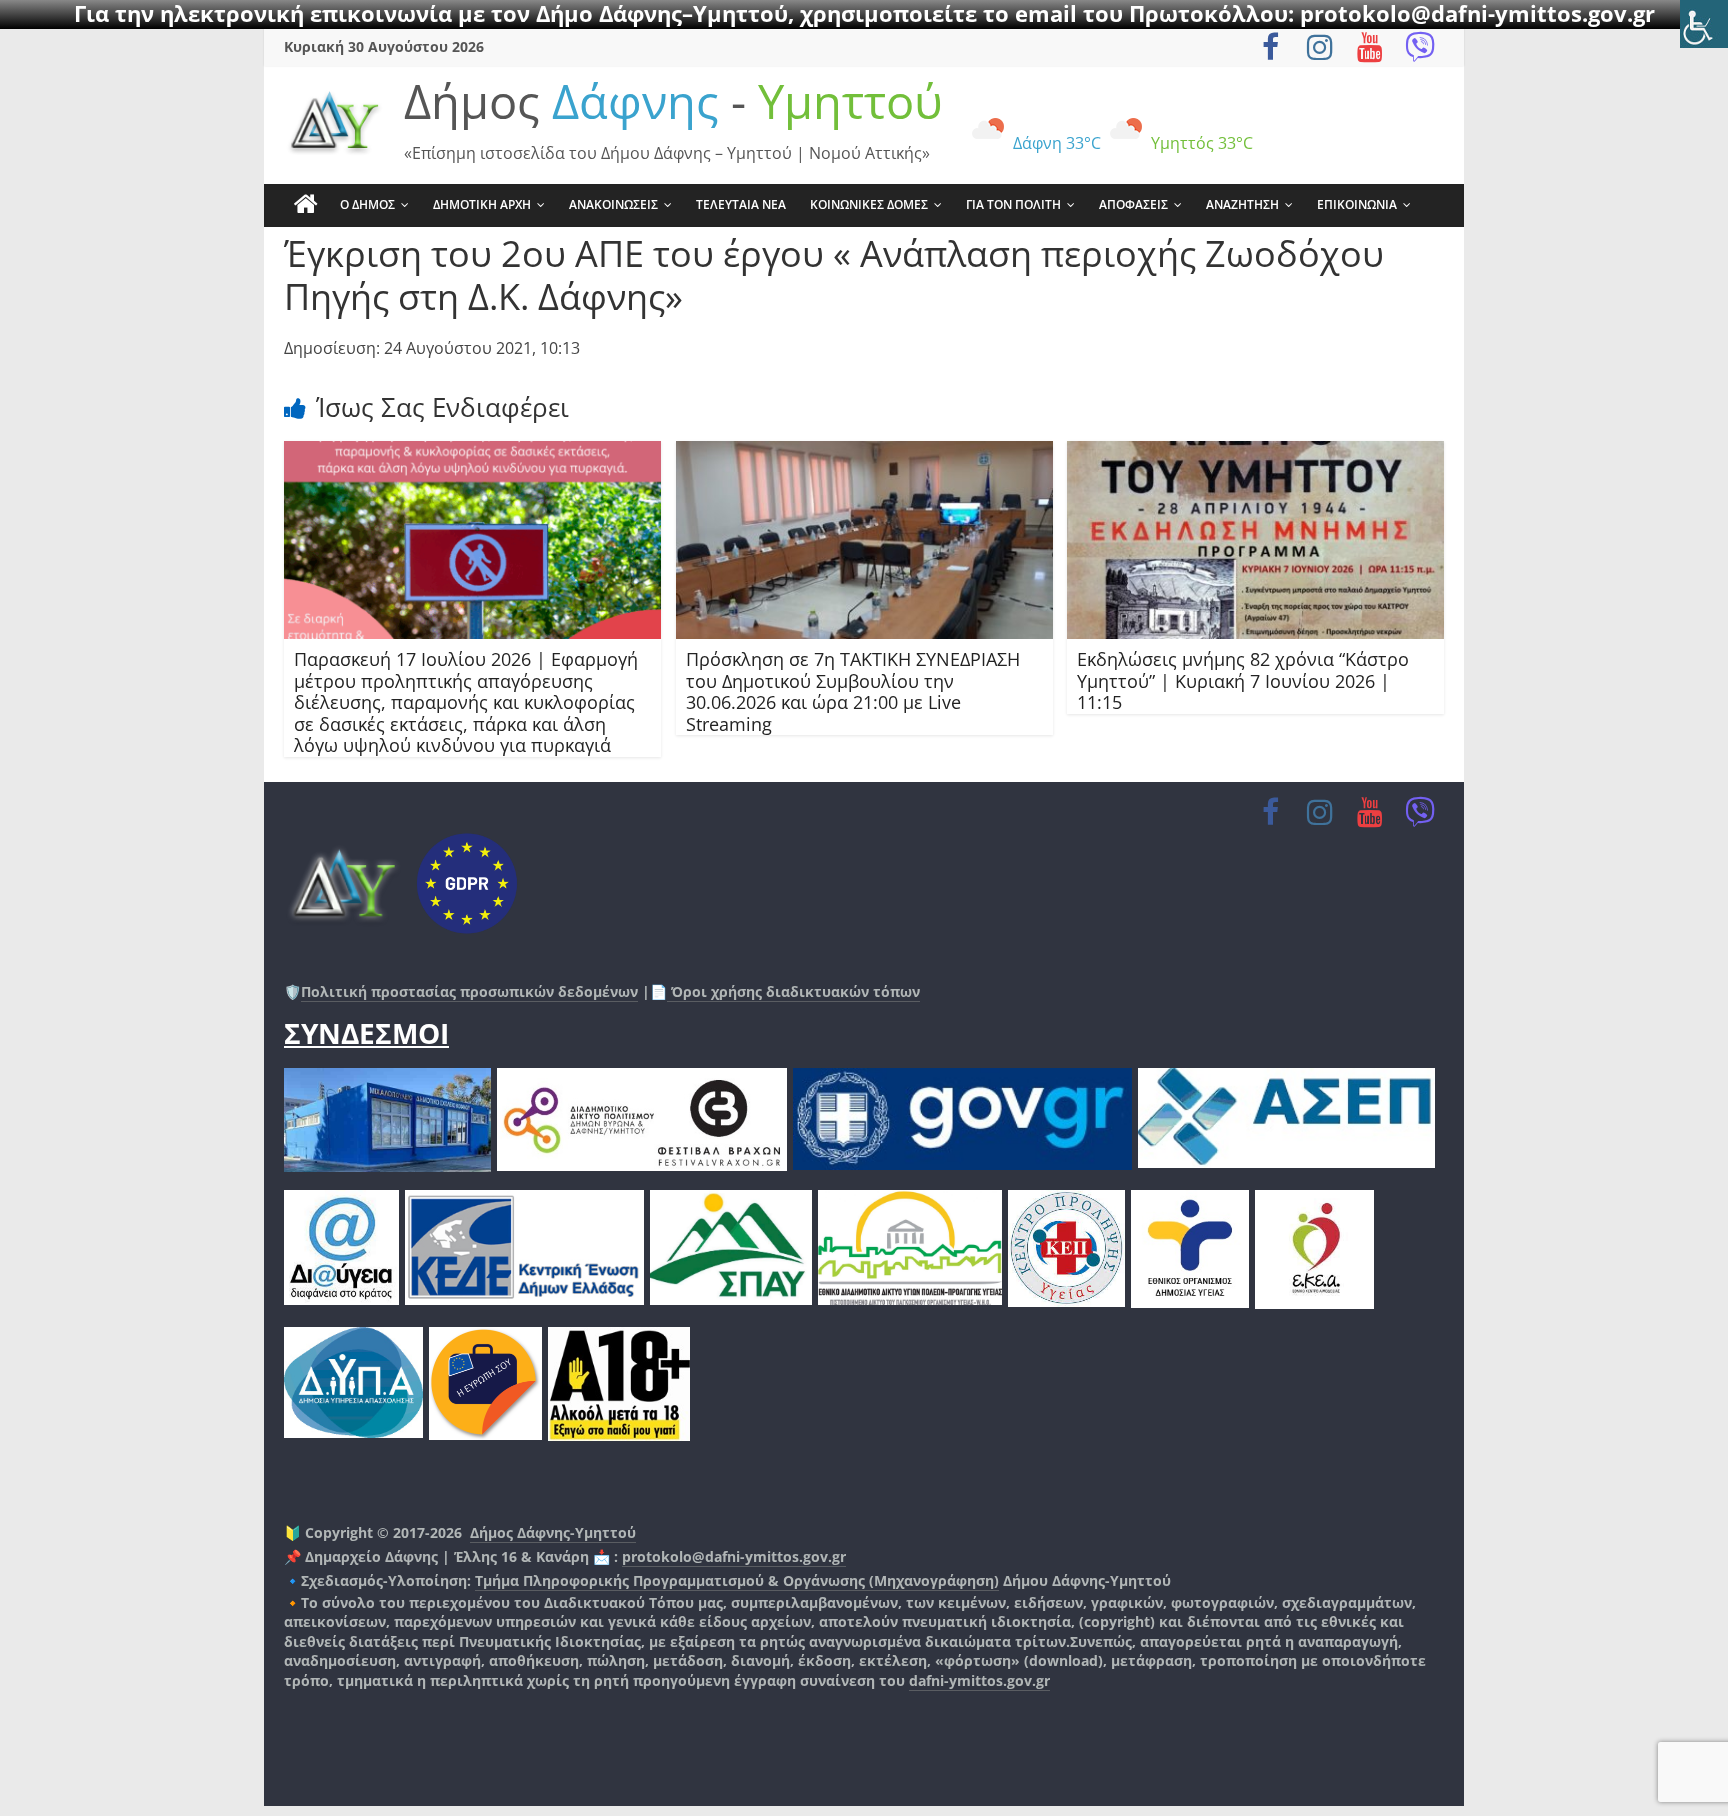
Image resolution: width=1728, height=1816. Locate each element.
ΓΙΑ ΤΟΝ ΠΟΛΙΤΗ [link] (1013, 204)
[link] (1704, 24)
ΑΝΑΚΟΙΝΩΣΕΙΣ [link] (613, 204)
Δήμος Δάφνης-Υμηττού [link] (553, 1532)
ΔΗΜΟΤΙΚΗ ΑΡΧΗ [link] (482, 204)
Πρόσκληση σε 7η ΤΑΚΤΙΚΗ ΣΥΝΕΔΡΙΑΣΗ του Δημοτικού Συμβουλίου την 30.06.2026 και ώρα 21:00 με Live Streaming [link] (853, 691)
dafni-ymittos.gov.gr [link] (979, 1680)
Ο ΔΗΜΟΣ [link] (367, 204)
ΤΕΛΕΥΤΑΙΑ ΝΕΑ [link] (741, 204)
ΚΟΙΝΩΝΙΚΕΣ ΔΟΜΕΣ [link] (869, 204)
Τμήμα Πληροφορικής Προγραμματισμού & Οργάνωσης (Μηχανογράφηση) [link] (737, 1580)
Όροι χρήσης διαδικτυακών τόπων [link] (793, 991)
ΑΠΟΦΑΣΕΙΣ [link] (1133, 204)
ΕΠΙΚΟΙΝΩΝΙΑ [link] (1357, 204)
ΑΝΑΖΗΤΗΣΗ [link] (1242, 204)
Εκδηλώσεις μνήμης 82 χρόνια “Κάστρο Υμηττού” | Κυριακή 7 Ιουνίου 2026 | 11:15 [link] (1243, 680)
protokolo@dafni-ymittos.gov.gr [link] (734, 1556)
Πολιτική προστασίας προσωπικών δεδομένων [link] (469, 991)
